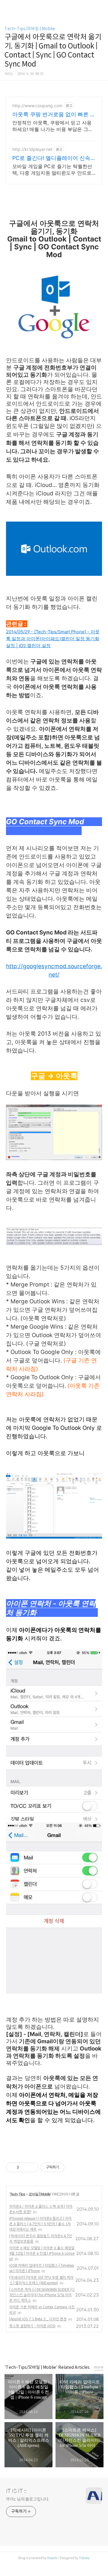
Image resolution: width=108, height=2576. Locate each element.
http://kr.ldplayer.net (32, 149)
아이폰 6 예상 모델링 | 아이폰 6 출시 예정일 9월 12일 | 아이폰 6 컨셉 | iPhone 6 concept (42, 2253)
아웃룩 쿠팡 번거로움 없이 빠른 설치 (54, 115)
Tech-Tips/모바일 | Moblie (30, 29)
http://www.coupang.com (37, 106)
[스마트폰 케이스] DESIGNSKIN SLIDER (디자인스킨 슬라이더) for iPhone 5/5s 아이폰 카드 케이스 (42, 2295)
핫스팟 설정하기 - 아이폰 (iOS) (32, 2326)
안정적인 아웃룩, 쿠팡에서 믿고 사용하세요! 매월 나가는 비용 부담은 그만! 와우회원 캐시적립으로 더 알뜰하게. (53, 126)
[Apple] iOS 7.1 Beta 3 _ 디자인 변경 (38, 2319)
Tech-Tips (18, 2194)
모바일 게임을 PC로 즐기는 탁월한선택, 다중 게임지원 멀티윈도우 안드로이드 (52, 170)
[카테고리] (7, 7)
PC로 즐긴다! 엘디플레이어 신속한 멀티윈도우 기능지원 (54, 158)
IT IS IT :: (16, 2491)
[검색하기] (100, 7)
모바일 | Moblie (39, 2194)
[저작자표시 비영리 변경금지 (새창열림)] (73, 2167)
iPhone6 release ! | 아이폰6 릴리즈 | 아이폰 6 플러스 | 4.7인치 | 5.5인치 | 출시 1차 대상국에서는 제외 (40, 2224)
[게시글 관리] (32, 2167)
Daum (52, 2558)
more (99, 2367)
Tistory (84, 2558)
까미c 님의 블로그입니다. (28, 2499)
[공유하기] (24, 2167)
